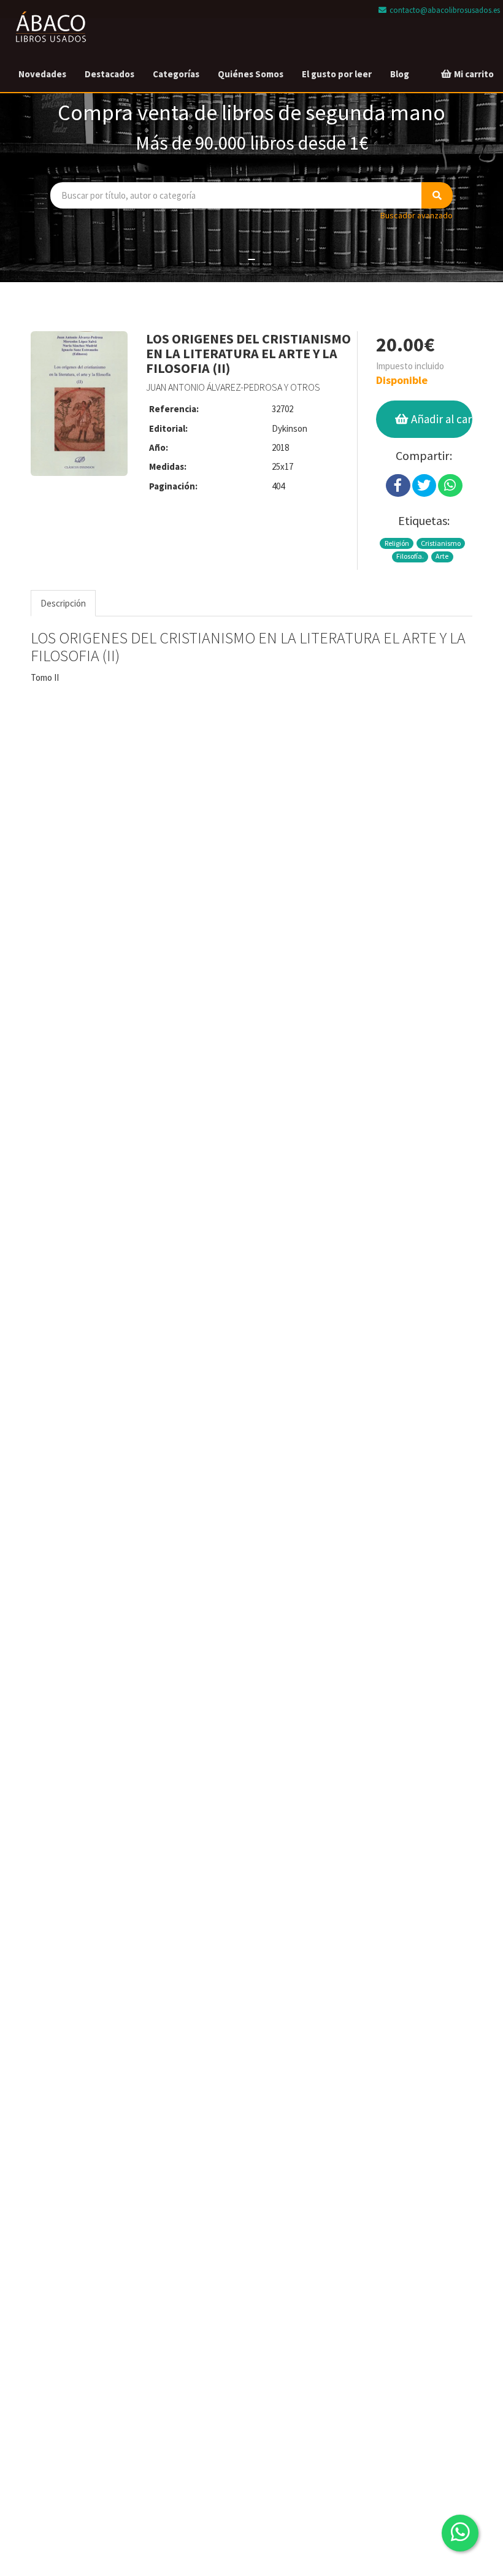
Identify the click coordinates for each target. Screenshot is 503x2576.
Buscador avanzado (417, 215)
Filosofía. (410, 556)
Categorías (176, 74)
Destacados (109, 74)
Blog (400, 74)
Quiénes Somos (251, 74)
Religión (397, 543)
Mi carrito (473, 74)
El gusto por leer (337, 74)
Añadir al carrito (440, 419)
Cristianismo (441, 543)
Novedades (42, 74)
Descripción (63, 603)
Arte (442, 556)
